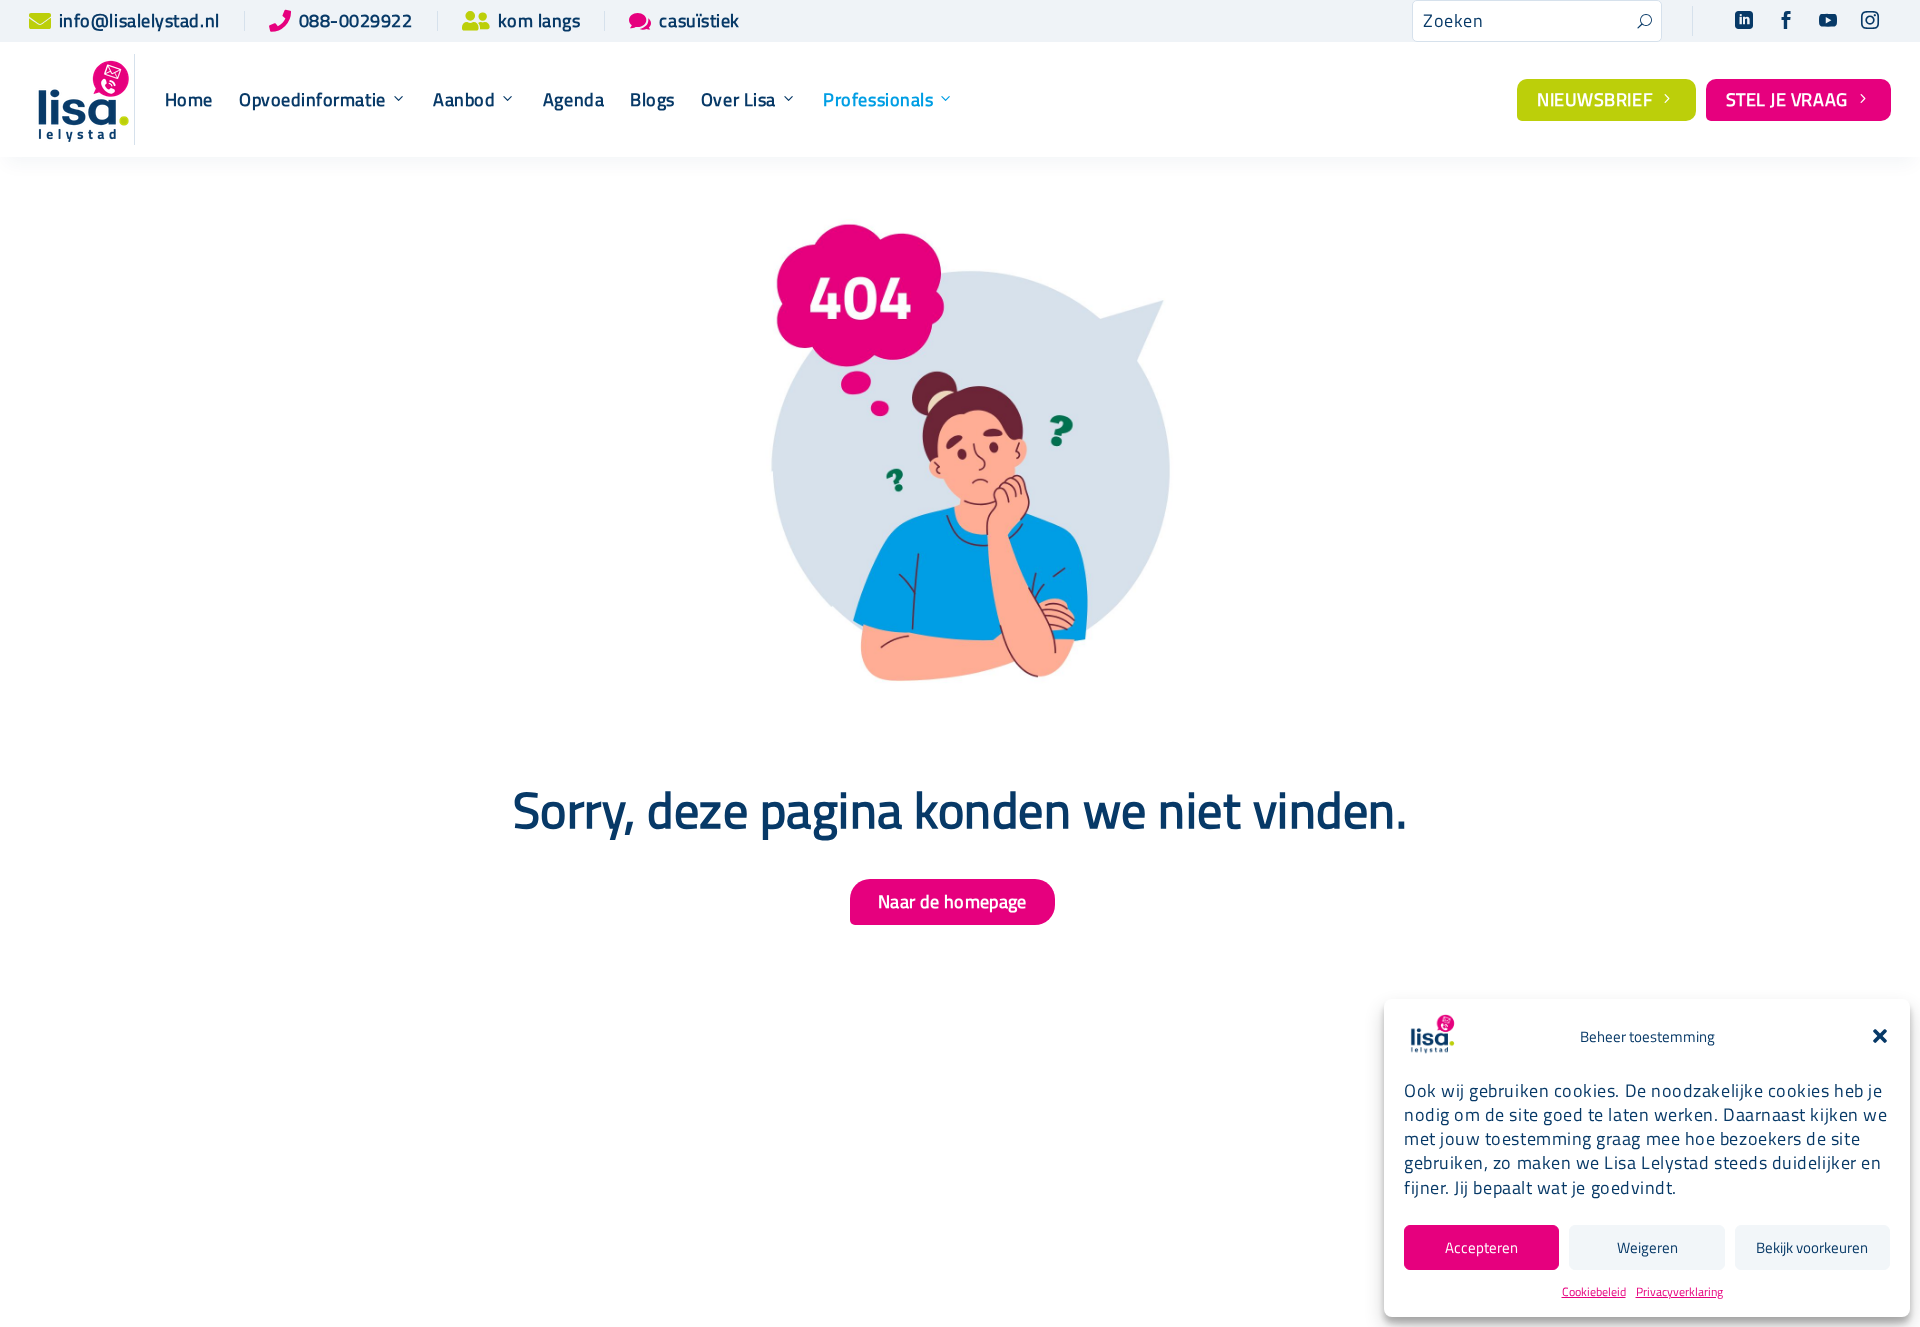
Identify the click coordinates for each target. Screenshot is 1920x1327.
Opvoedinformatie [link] (530, 1167)
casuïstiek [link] (699, 20)
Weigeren (1647, 1247)
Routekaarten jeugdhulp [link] (917, 1134)
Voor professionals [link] (1263, 1131)
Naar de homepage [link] (952, 901)
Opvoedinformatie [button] (312, 100)
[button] (1880, 1036)
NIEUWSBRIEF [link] (1606, 99)
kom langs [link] (539, 20)
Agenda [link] (573, 100)
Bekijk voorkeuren (1812, 1247)
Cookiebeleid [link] (1594, 1291)
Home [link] (189, 100)
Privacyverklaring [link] (1679, 1291)
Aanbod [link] (464, 100)
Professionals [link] (878, 100)
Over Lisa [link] (738, 100)
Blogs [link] (652, 100)
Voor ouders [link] (1236, 1100)
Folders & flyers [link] (887, 1200)
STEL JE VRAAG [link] (1799, 99)
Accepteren (1481, 1247)
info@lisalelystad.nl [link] (139, 20)
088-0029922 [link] (356, 20)
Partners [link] (859, 1167)
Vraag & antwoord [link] (894, 1233)
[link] (40, 21)
